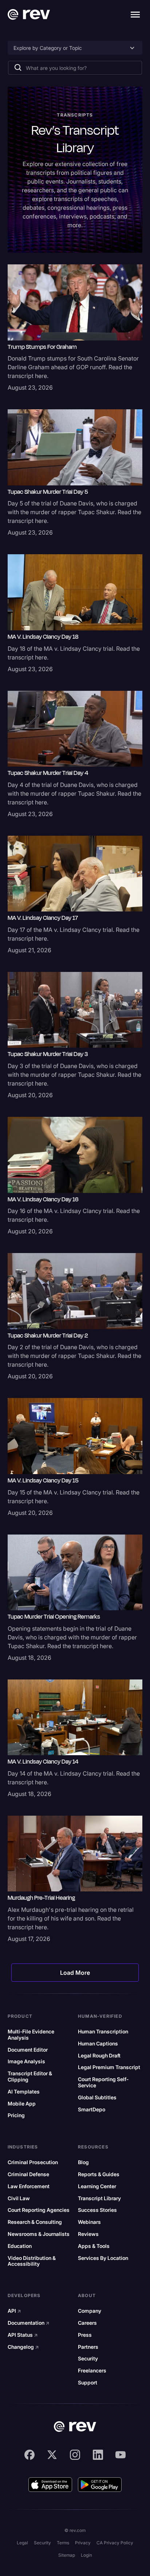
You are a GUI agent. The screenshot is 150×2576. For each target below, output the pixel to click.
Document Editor (28, 2050)
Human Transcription (103, 2032)
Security (88, 2359)
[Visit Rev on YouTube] (121, 2455)
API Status (23, 2335)
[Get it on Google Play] (100, 2485)
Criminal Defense (28, 2174)
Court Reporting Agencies (39, 2210)
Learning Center (97, 2186)
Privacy (83, 2543)
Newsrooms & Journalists (39, 2234)
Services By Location (103, 2258)
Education (20, 2246)
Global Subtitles (97, 2098)
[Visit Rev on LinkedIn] (98, 2455)
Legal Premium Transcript (109, 2067)
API (14, 2311)
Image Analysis (26, 2061)
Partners (88, 2347)
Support (88, 2383)
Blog (83, 2162)
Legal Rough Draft (99, 2056)
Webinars (89, 2222)
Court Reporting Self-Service (103, 2082)
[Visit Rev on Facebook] (29, 2455)
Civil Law (19, 2198)
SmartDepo (92, 2110)
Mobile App (22, 2104)
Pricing (16, 2115)
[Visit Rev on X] (52, 2455)
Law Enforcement (29, 2186)
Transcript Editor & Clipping (30, 2077)
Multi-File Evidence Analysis (31, 2035)
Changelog (23, 2347)
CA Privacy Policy (115, 2543)
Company (90, 2311)
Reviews (88, 2234)
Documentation (29, 2323)
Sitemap (67, 2555)
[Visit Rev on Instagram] (75, 2455)
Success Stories (97, 2210)
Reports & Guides (99, 2174)
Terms (63, 2543)
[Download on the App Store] (50, 2485)
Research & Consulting (35, 2222)
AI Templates (24, 2092)
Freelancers (92, 2371)
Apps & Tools (94, 2246)
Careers (87, 2323)
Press (85, 2335)
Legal (22, 2543)
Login (86, 2555)
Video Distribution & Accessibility (32, 2261)
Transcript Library (99, 2198)
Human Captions (98, 2044)
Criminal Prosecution (33, 2162)
